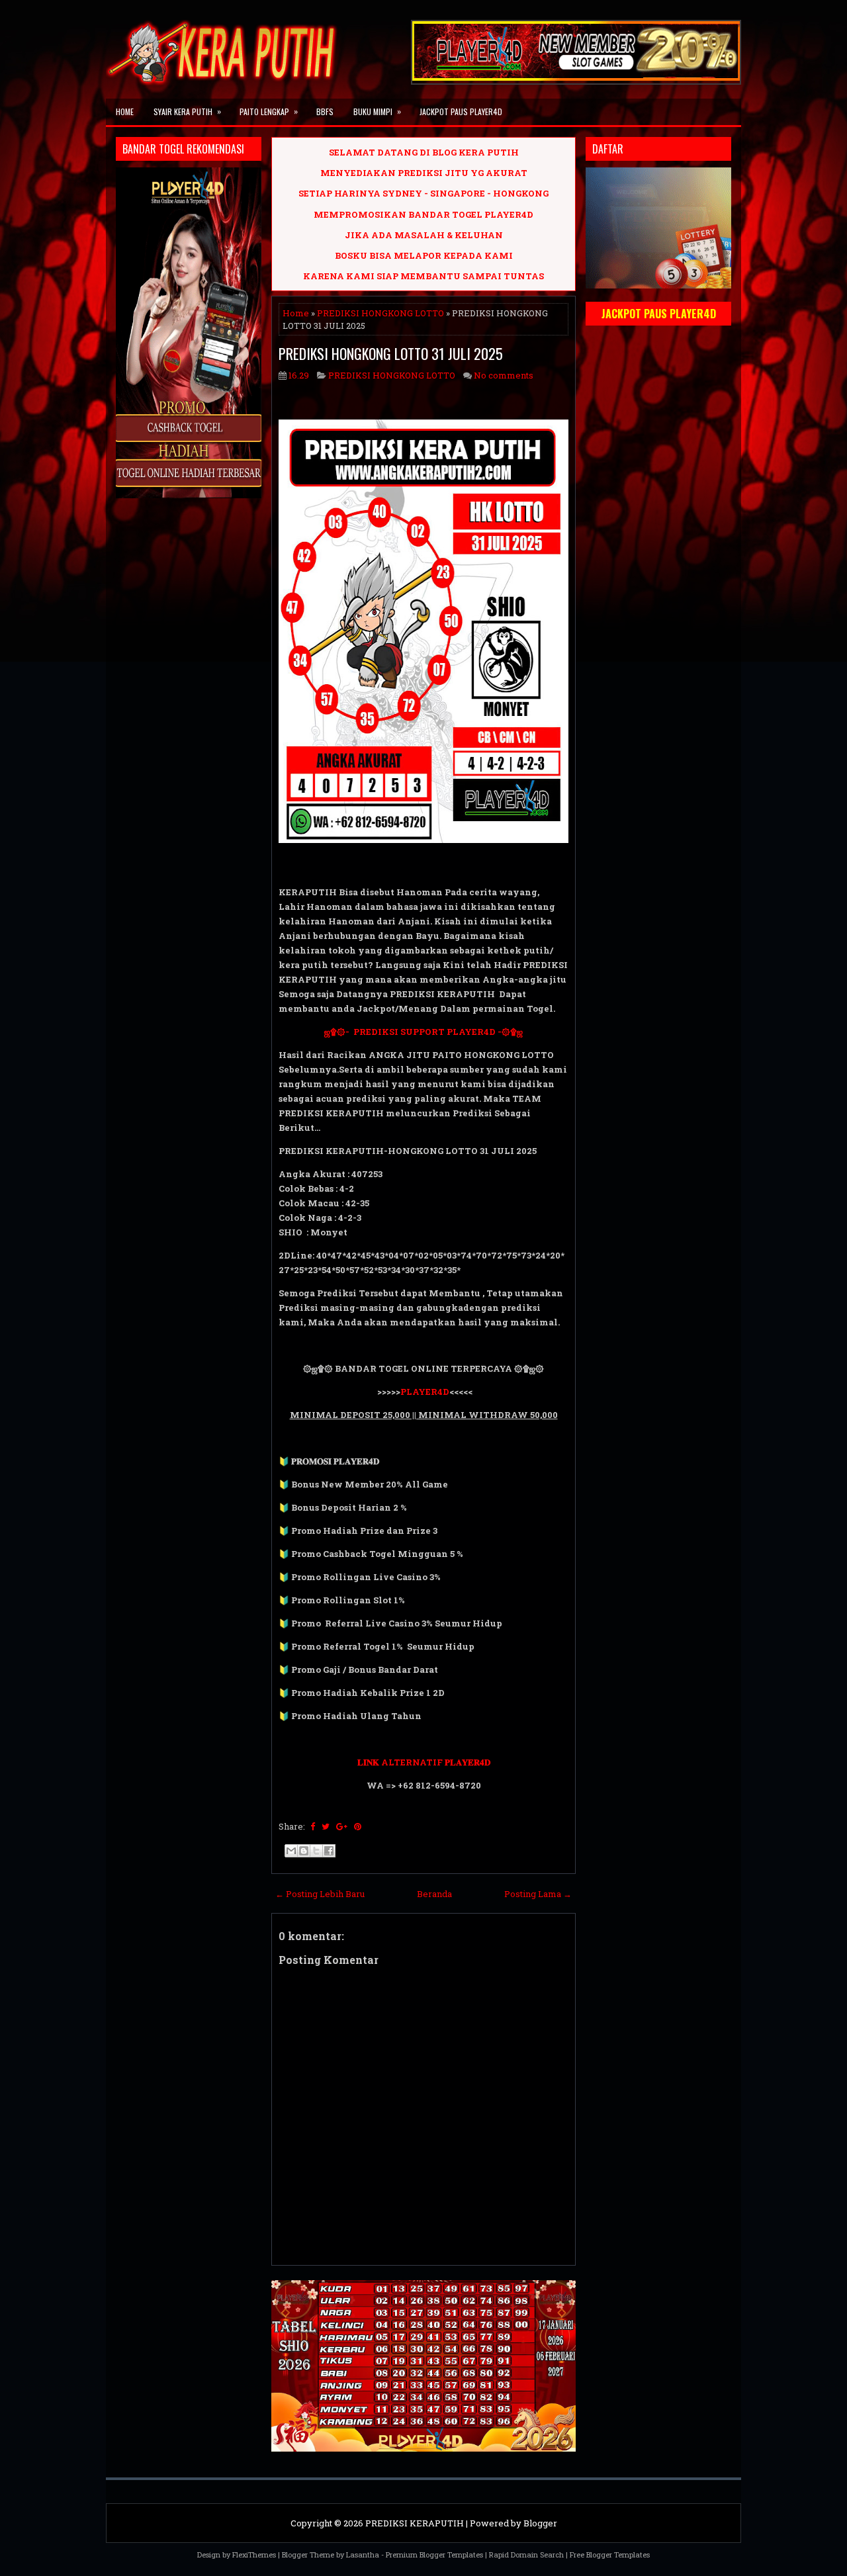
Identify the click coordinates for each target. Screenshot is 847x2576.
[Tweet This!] (326, 1826)
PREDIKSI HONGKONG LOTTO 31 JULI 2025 (391, 353)
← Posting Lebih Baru (320, 1894)
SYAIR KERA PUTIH (187, 111)
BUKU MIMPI (377, 111)
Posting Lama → (538, 1894)
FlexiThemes (254, 2554)
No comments (504, 375)
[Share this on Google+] (342, 1826)
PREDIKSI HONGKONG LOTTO (380, 313)
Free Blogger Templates (610, 2554)
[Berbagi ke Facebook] (329, 1851)
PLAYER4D (425, 1392)
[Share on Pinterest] (358, 1826)
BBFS (325, 111)
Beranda (434, 1894)
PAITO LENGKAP (269, 111)
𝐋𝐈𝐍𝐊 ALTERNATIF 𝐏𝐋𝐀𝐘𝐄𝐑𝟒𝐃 (424, 1762)
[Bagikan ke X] (316, 1851)
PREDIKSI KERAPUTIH (415, 2523)
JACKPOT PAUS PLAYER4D (461, 111)
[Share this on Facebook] (313, 1826)
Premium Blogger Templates (434, 2554)
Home (125, 111)
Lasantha (363, 2554)
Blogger (540, 2523)
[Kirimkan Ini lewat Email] (291, 1851)
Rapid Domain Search (526, 2554)
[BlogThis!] (304, 1851)
